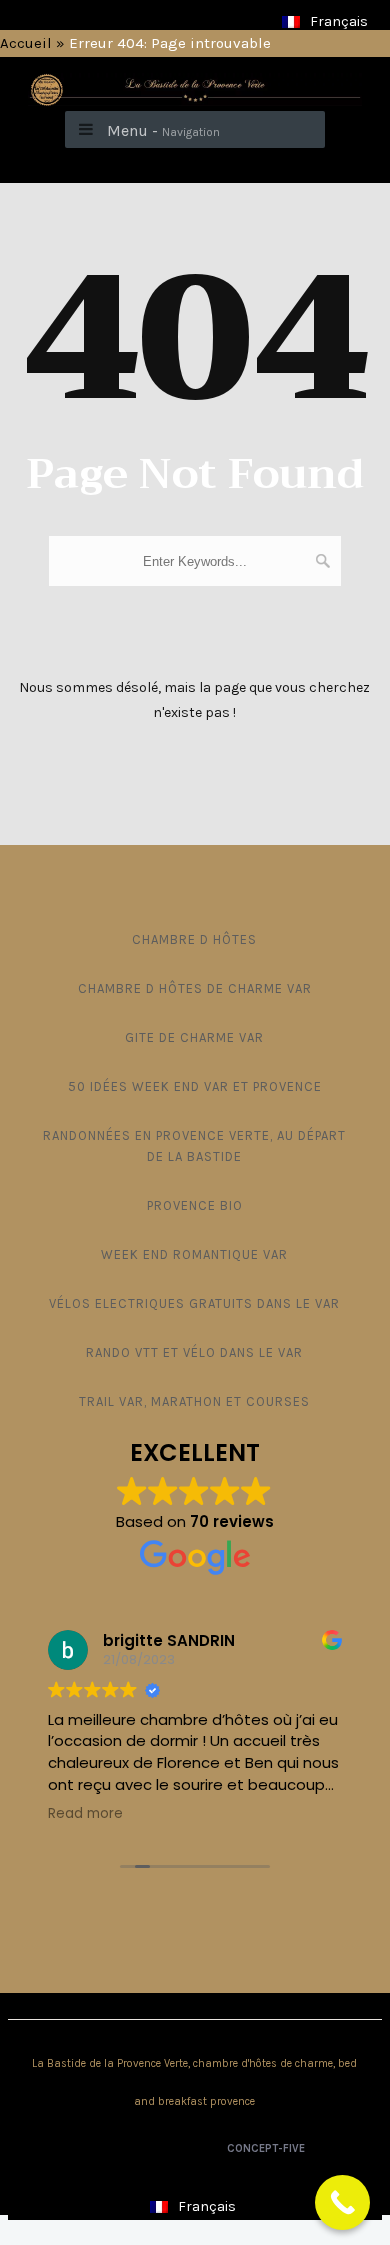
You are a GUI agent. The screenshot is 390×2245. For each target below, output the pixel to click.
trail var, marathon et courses (194, 1401)
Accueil (26, 43)
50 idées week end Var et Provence (195, 1086)
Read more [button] (85, 1814)
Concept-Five (264, 2148)
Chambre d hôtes (194, 939)
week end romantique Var (194, 1254)
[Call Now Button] (342, 2202)
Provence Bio (195, 1205)
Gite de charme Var (194, 1037)
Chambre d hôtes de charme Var (195, 988)
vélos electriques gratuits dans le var (194, 1303)
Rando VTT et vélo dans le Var (194, 1352)
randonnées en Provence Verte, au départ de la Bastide (194, 1146)
